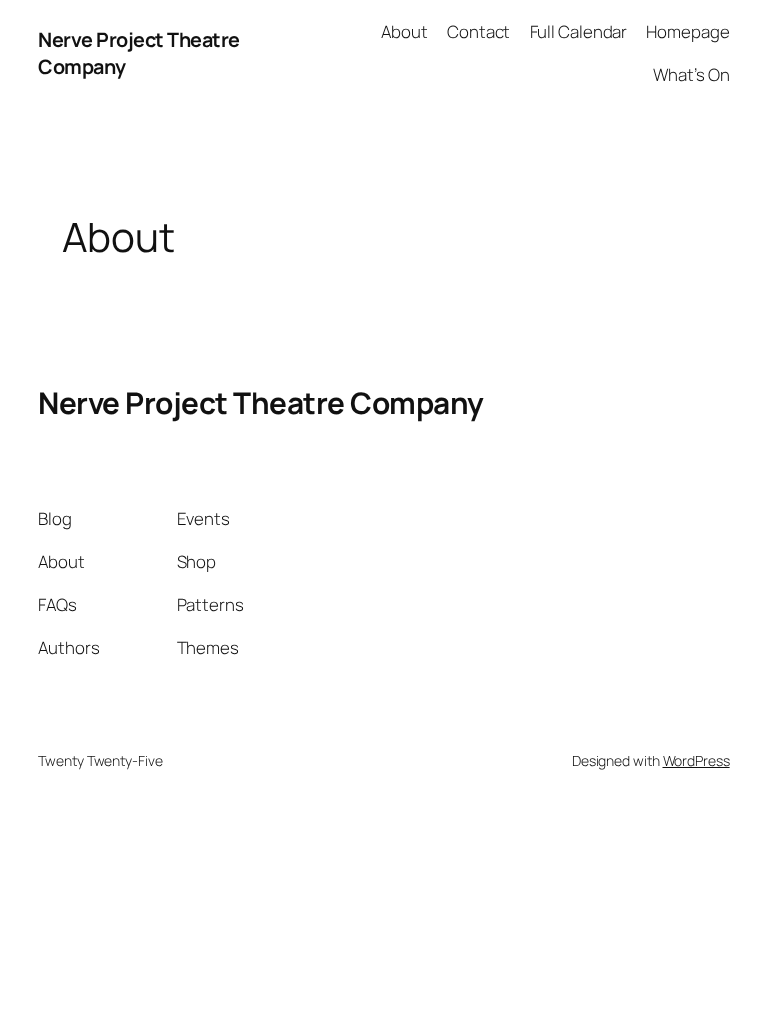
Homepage (687, 31)
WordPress (696, 760)
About (404, 31)
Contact (478, 31)
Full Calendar (579, 31)
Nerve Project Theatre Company (261, 402)
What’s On (691, 74)
